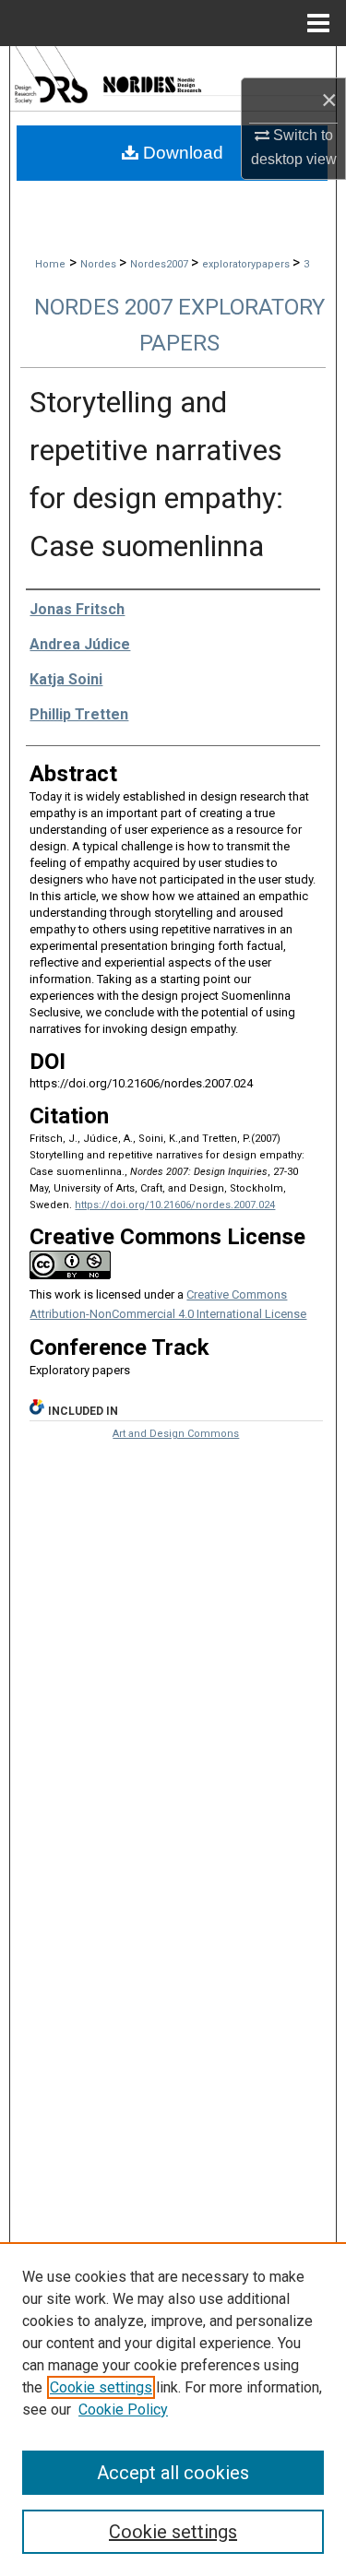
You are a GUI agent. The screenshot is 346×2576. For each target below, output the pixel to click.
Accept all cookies (173, 2473)
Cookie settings (101, 2387)
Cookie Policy (123, 2410)
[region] (173, 2409)
